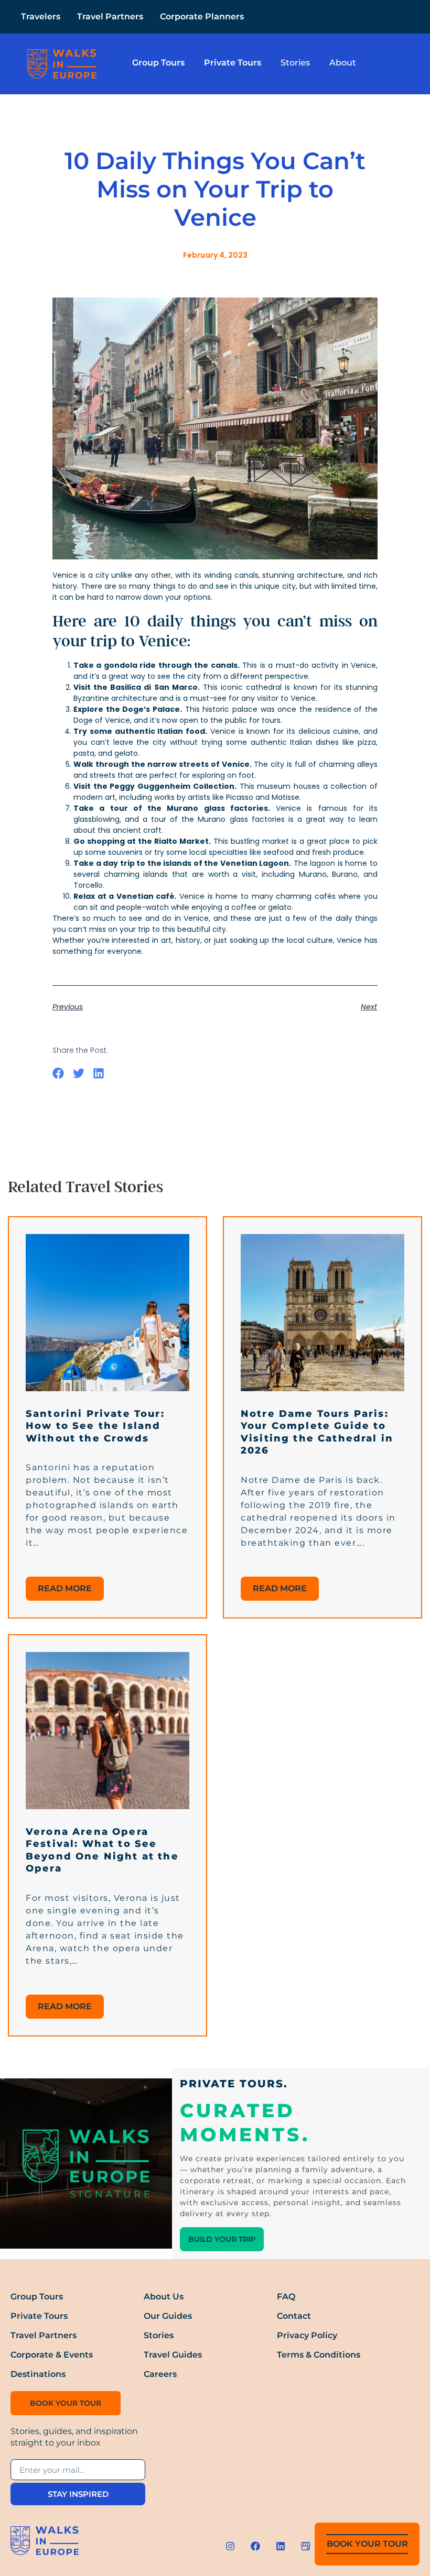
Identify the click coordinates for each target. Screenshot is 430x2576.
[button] (58, 1073)
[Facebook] (255, 2546)
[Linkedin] (281, 2546)
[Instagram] (230, 2546)
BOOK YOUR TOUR (367, 2544)
